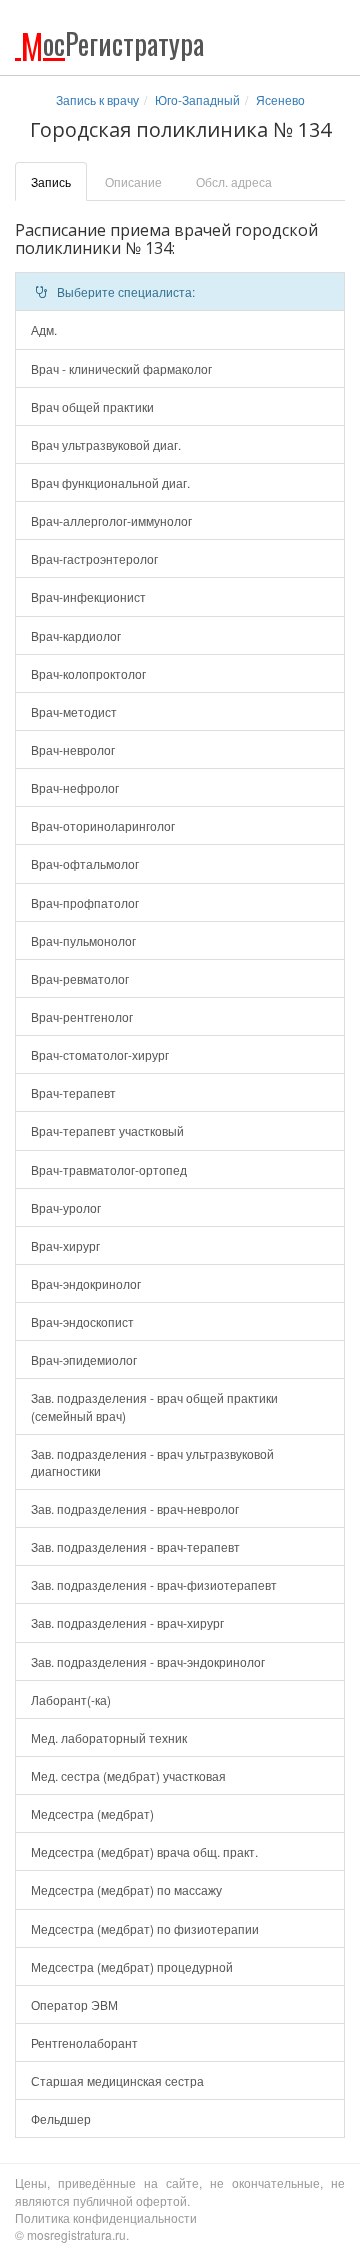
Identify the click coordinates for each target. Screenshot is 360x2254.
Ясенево (280, 99)
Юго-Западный (197, 99)
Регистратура (112, 43)
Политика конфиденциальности (106, 2217)
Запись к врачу (97, 99)
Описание (133, 181)
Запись (51, 181)
